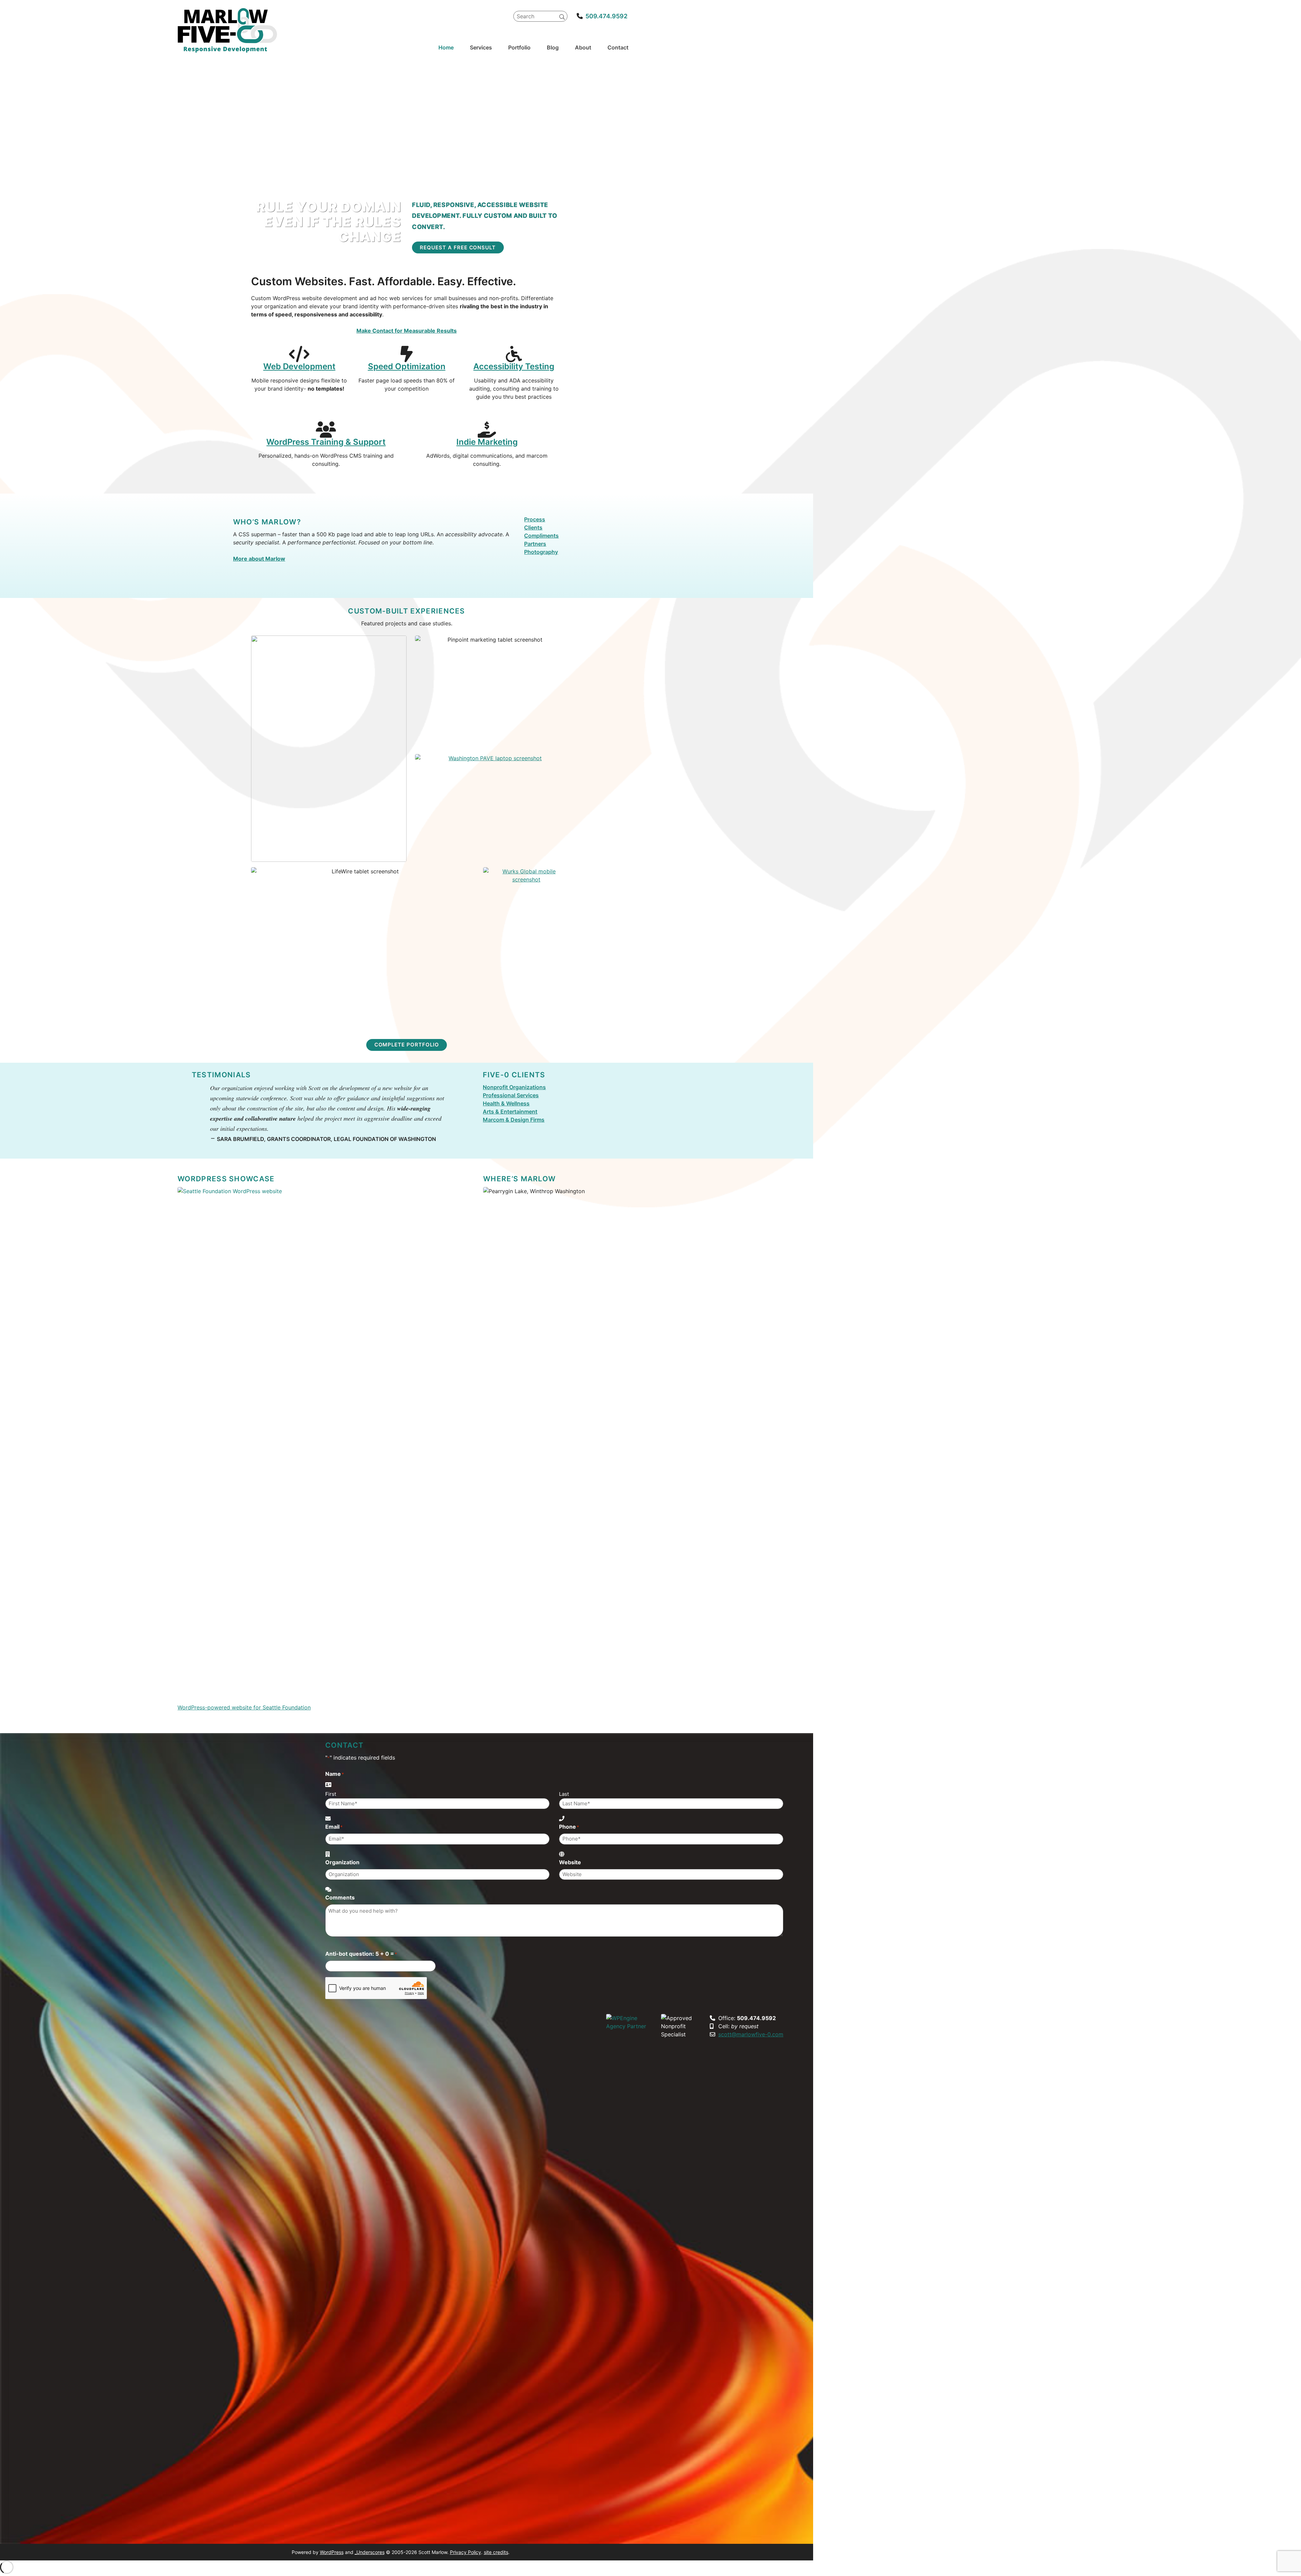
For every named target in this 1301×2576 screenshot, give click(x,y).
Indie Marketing (487, 442)
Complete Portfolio (407, 1045)
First (331, 1794)
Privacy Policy (466, 2552)
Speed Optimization (407, 366)
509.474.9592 (606, 16)
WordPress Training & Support (326, 442)
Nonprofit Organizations (514, 1087)
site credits (496, 2552)
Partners (535, 544)
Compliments (541, 536)
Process (535, 519)
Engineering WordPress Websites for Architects (329, 853)
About (583, 47)
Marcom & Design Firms (514, 1120)
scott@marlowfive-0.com (751, 2034)
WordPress (332, 2552)
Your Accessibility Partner (492, 853)
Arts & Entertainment (510, 1112)
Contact (618, 47)
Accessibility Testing (514, 366)
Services (481, 47)
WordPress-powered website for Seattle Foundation (244, 1707)
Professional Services (511, 1095)
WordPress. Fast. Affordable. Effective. (492, 740)
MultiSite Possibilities (526, 1022)
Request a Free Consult (458, 247)
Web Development (299, 366)
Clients (533, 527)
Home (446, 47)
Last (564, 1794)
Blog (553, 47)
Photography (541, 552)
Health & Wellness (506, 1103)
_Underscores (370, 2552)
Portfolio (519, 47)
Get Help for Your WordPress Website (363, 1022)
